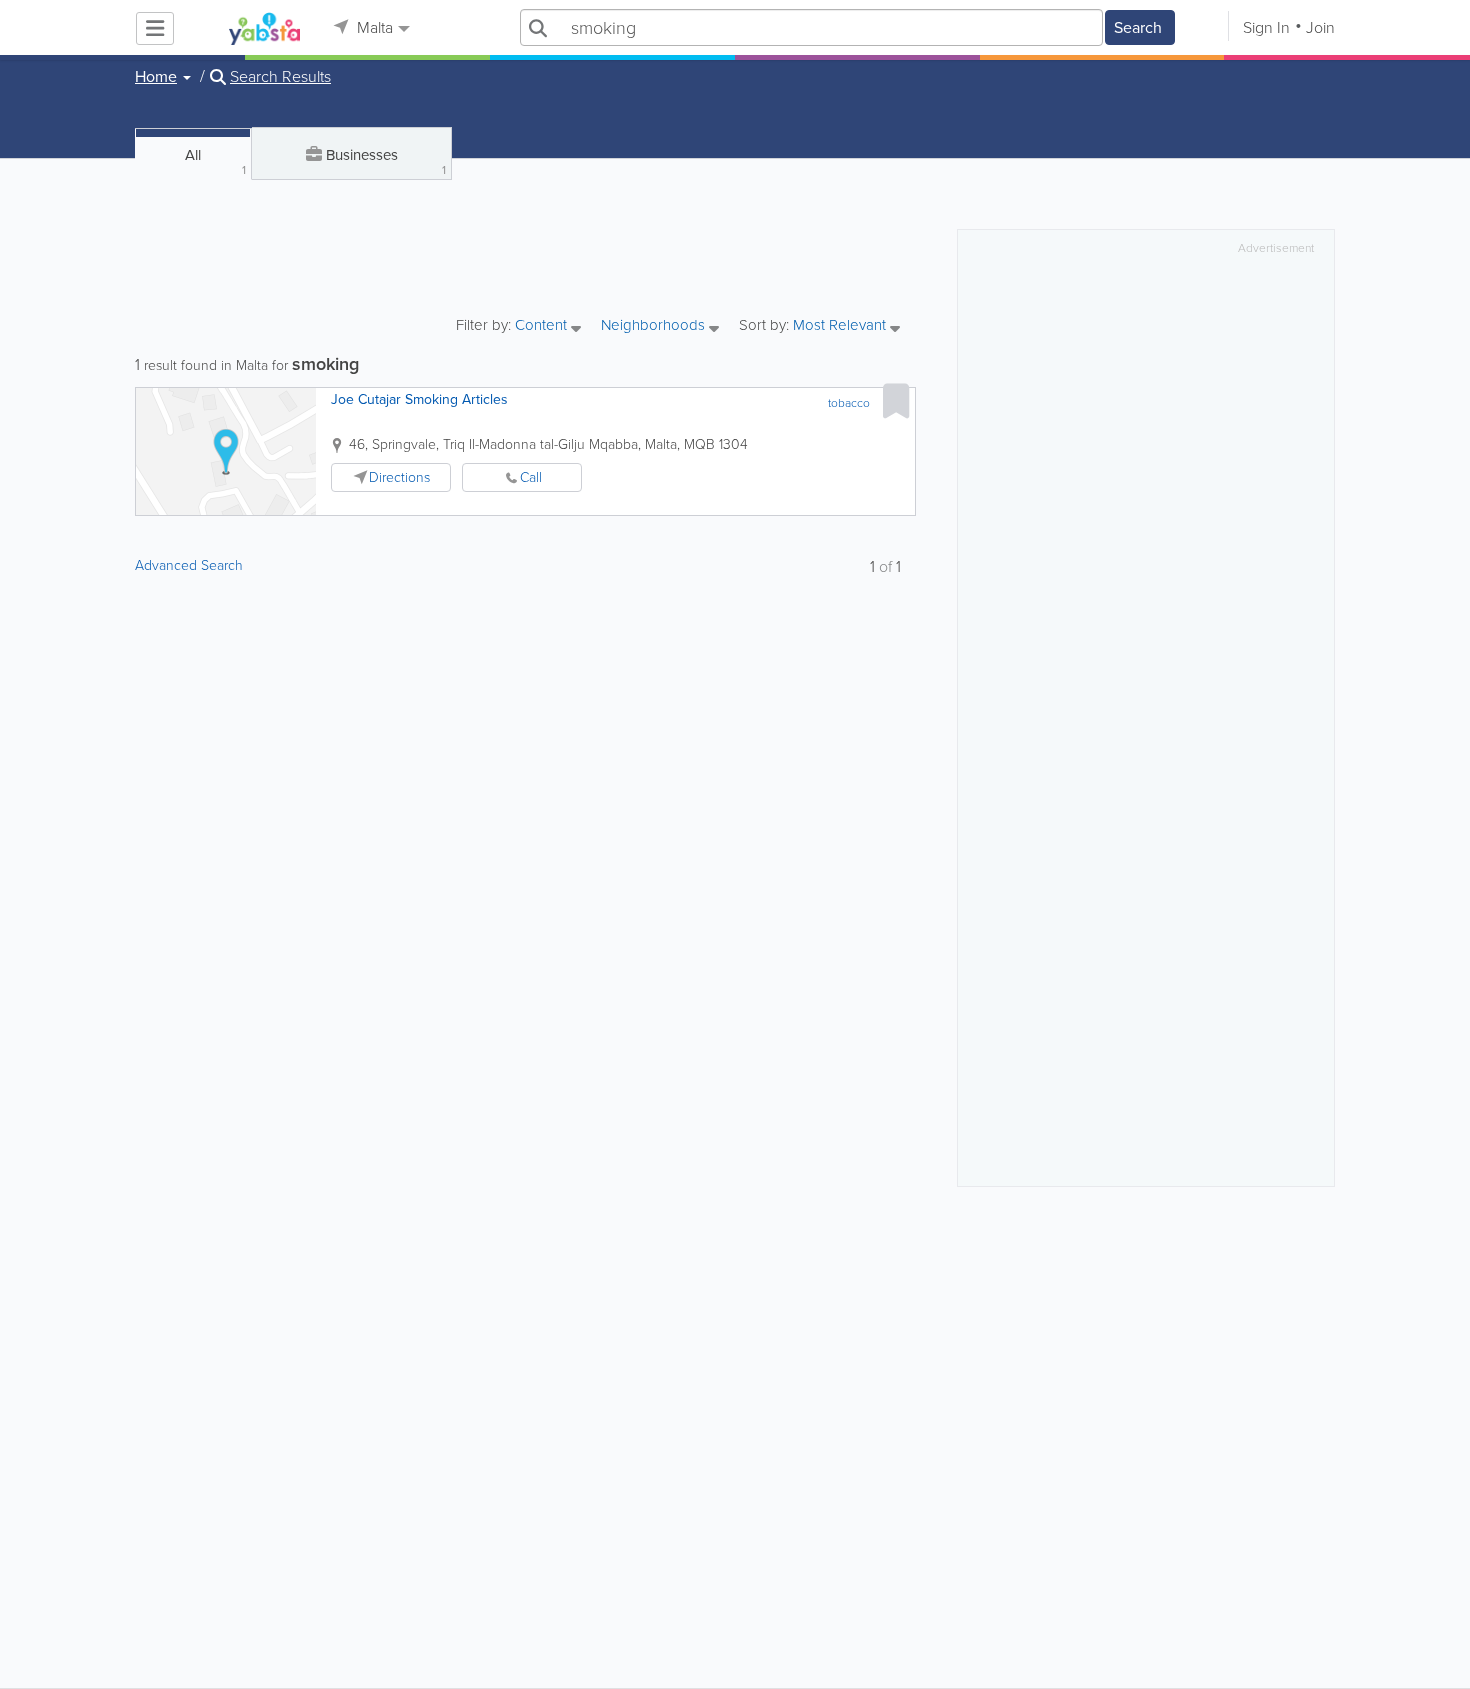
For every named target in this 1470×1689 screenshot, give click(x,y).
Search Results (280, 77)
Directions (399, 477)
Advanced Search (189, 565)
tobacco (849, 403)
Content (543, 326)
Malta (373, 27)
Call (531, 477)
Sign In (1266, 27)
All (215, 161)
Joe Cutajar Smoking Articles (419, 399)
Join (1320, 27)
